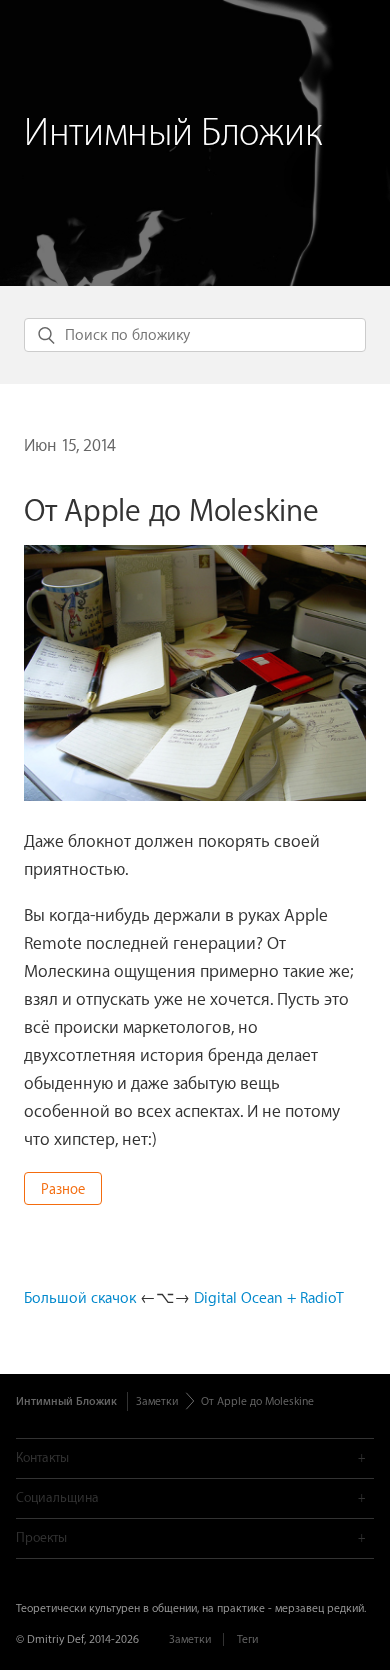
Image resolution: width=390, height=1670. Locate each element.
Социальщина (57, 1497)
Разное (63, 1190)
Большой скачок (80, 1298)
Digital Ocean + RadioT (269, 1298)
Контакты (42, 1457)
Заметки (157, 1401)
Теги (247, 1639)
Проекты (41, 1537)
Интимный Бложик (173, 133)
